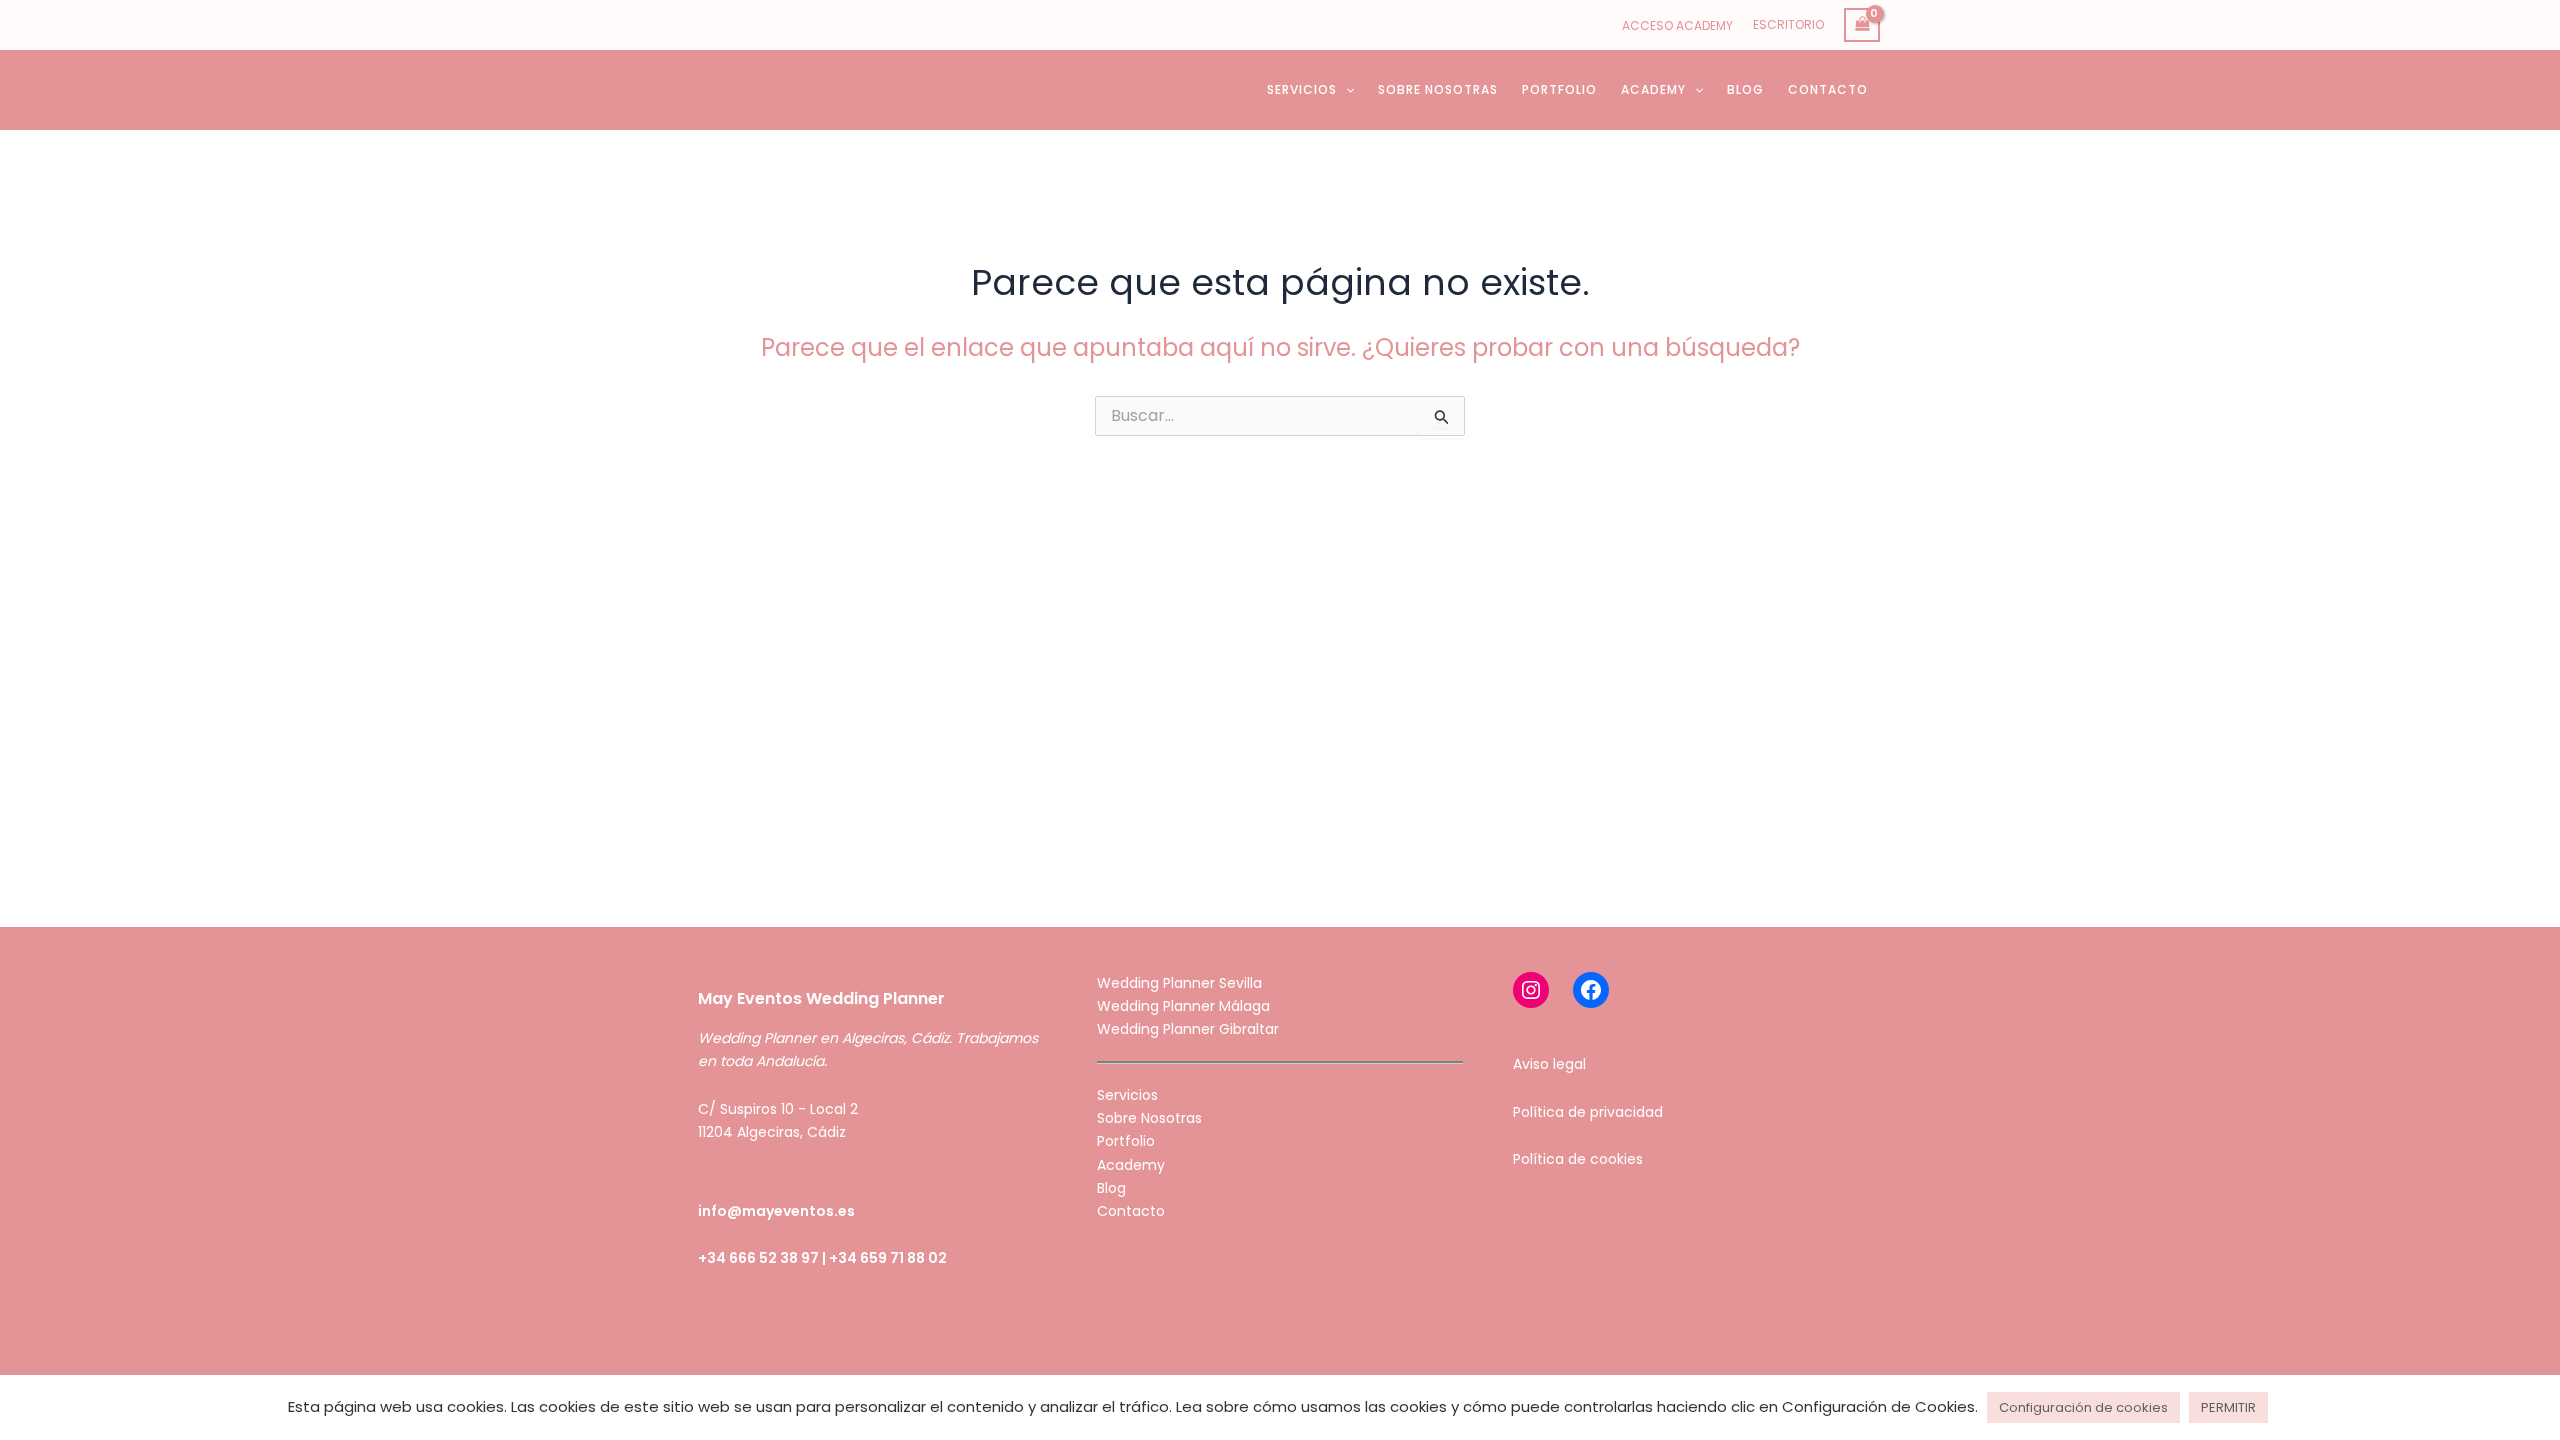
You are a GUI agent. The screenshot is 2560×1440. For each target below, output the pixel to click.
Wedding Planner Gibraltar (1188, 1029)
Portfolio (1126, 1141)
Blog (1111, 1188)
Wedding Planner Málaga (1183, 1006)
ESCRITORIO (1788, 24)
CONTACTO (1828, 89)
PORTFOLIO (1559, 89)
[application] (1345, 90)
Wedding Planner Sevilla (1179, 983)
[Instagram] (1531, 990)
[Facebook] (1591, 990)
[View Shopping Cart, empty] (1862, 25)
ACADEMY (1653, 89)
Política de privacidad (1588, 1112)
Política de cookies (1578, 1159)
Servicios (1127, 1095)
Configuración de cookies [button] (2083, 1407)
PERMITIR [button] (2228, 1407)
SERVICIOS (1302, 89)
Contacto (1131, 1211)
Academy (1131, 1165)
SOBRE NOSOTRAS (1438, 89)
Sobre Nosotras (1149, 1118)
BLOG (1745, 89)
